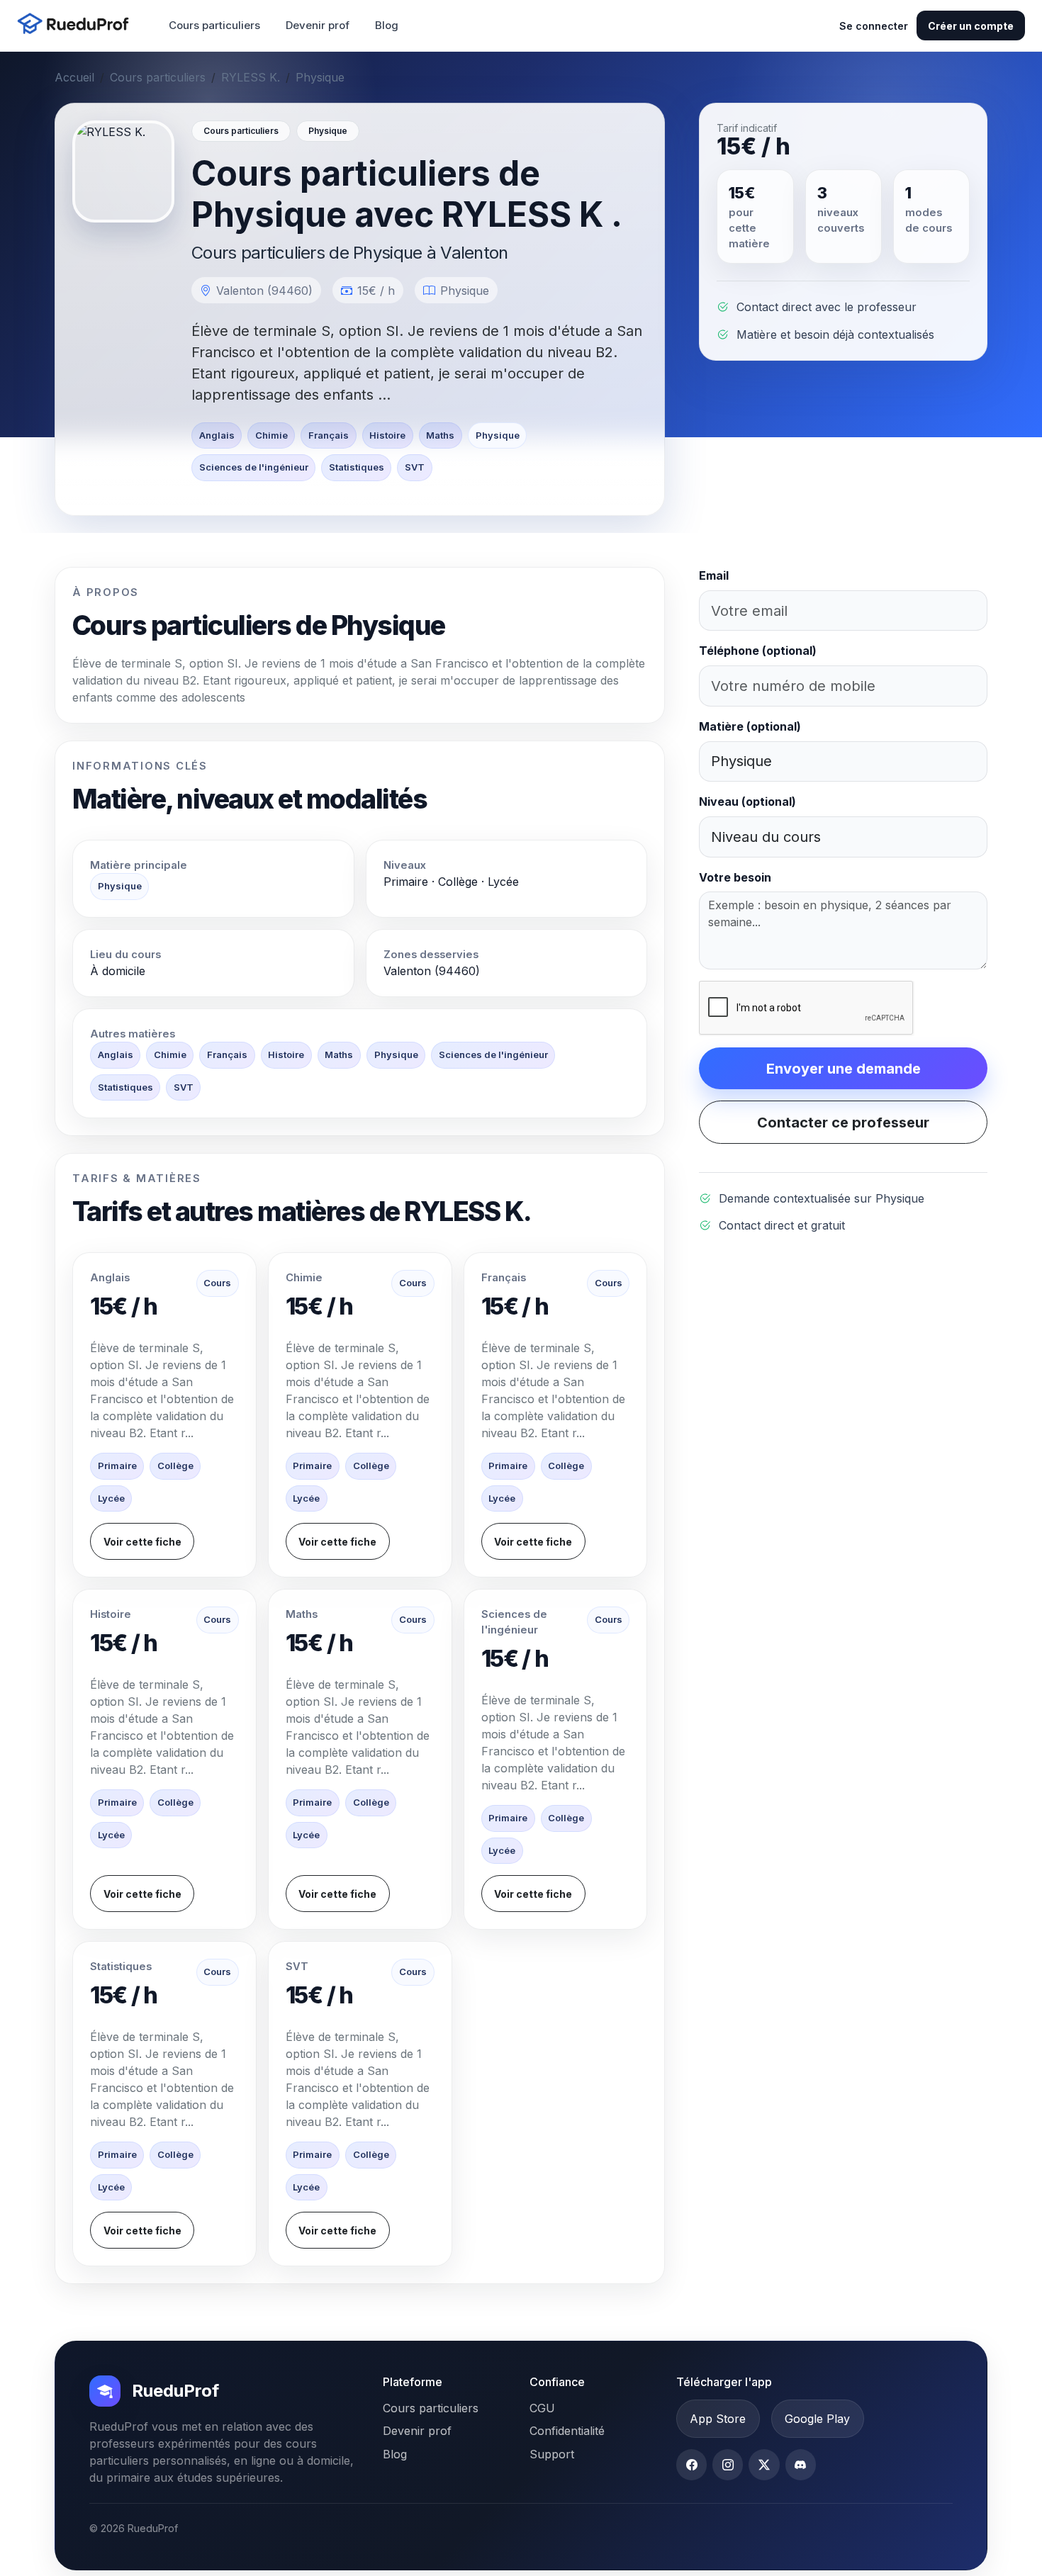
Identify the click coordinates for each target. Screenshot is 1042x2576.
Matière (750, 726)
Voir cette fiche (142, 1542)
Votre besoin (735, 877)
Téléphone (758, 651)
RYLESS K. (251, 77)
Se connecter (874, 26)
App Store (718, 2419)
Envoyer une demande (844, 1069)
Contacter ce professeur (843, 1123)
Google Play (817, 2419)
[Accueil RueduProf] (77, 25)
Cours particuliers (214, 25)
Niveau (747, 802)
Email (714, 575)
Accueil (74, 77)
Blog (387, 25)
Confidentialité (567, 2431)
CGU (542, 2408)
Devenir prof (318, 25)
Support (552, 2454)
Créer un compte (971, 26)
